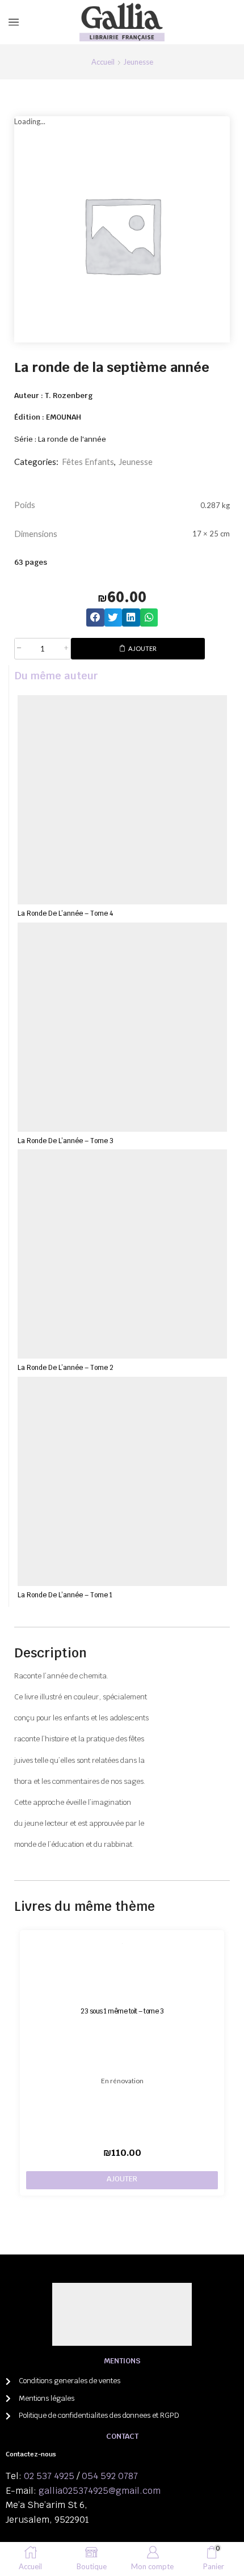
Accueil (103, 62)
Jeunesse (138, 62)
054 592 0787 (110, 2476)
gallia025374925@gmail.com (100, 2491)
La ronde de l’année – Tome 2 (66, 1367)
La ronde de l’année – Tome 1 (65, 1595)
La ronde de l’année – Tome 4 (65, 913)
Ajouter (142, 648)
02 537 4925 (49, 2476)
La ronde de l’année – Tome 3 (66, 1141)
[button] (95, 617)
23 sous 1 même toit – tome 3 (122, 2011)
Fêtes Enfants (88, 462)
